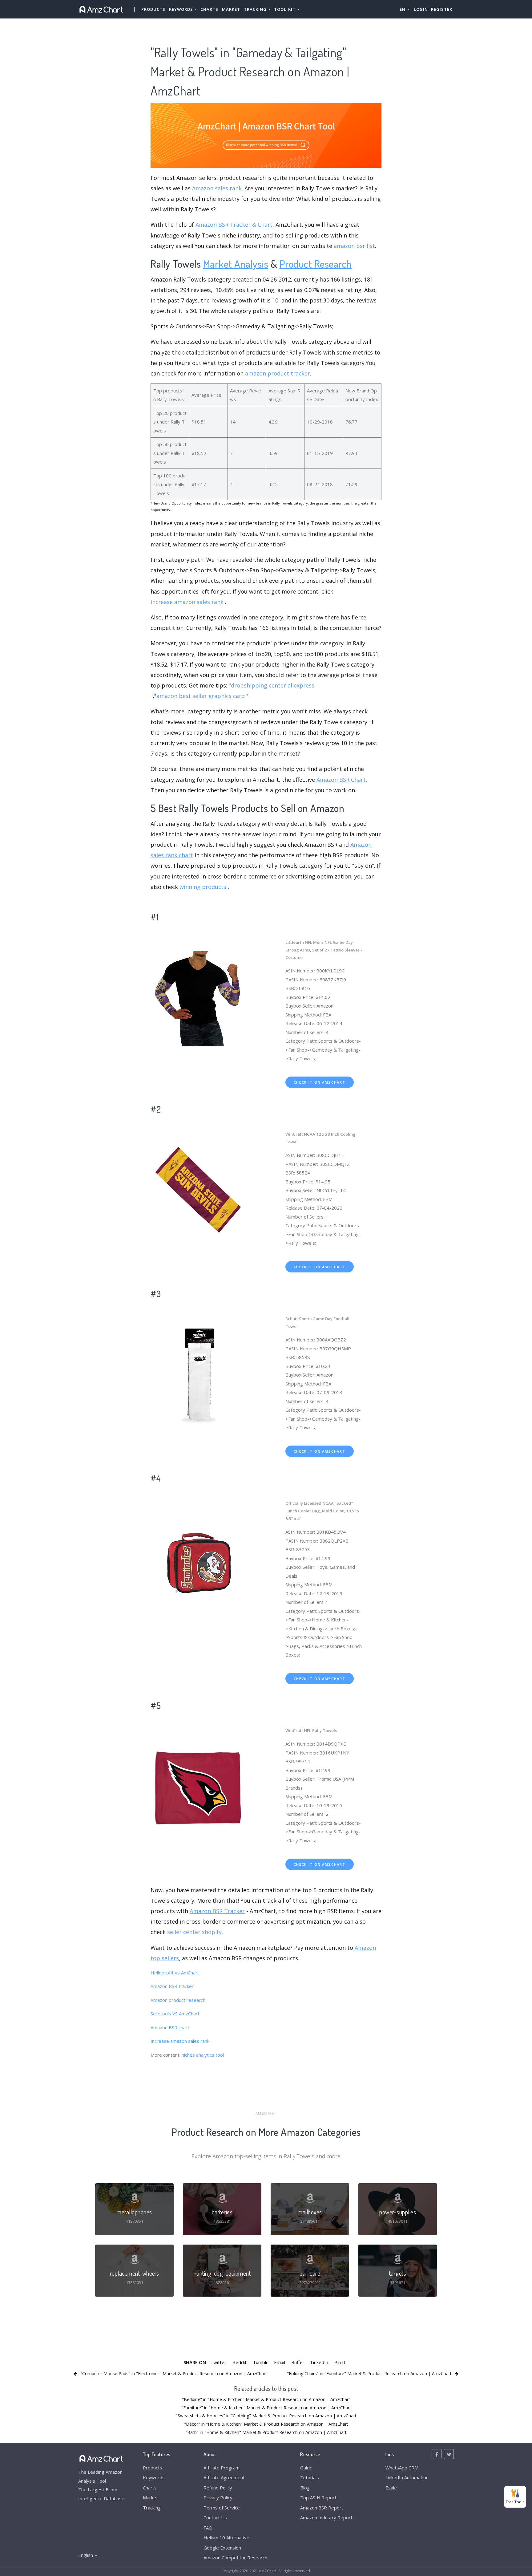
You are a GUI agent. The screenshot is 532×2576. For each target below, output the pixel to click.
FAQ (208, 2528)
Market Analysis (236, 264)
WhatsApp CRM (402, 2468)
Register (442, 9)
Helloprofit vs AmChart (175, 1973)
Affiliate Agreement (224, 2477)
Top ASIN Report (318, 2497)
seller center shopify (194, 1932)
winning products (203, 887)
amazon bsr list (354, 246)
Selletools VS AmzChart (175, 2014)
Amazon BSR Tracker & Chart (234, 225)
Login (421, 9)
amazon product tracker (278, 373)
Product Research (316, 264)
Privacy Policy (218, 2497)
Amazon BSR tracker (172, 1986)
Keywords (154, 2477)
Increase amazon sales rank (180, 2041)
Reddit (240, 2362)
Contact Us (215, 2517)
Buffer (298, 2362)
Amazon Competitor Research (235, 2558)
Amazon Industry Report (326, 2517)
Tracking (152, 2508)
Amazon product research (178, 2000)
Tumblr (260, 2362)
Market (231, 9)
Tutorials (310, 2477)
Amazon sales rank (217, 188)
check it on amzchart (320, 1082)
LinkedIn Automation (407, 2477)
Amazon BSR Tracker (217, 1911)
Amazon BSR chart (170, 2027)
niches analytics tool (203, 2055)
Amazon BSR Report (322, 2508)
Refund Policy (218, 2488)
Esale (391, 2488)
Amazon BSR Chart (341, 780)
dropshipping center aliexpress (273, 685)
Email (280, 2362)
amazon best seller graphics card (201, 696)
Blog (305, 2488)
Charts (209, 9)
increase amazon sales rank (187, 602)
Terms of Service (222, 2508)
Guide (306, 2468)
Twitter (218, 2362)
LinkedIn (319, 2362)
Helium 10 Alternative (226, 2537)
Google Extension (222, 2548)
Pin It (340, 2362)
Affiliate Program (222, 2468)
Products (153, 9)
